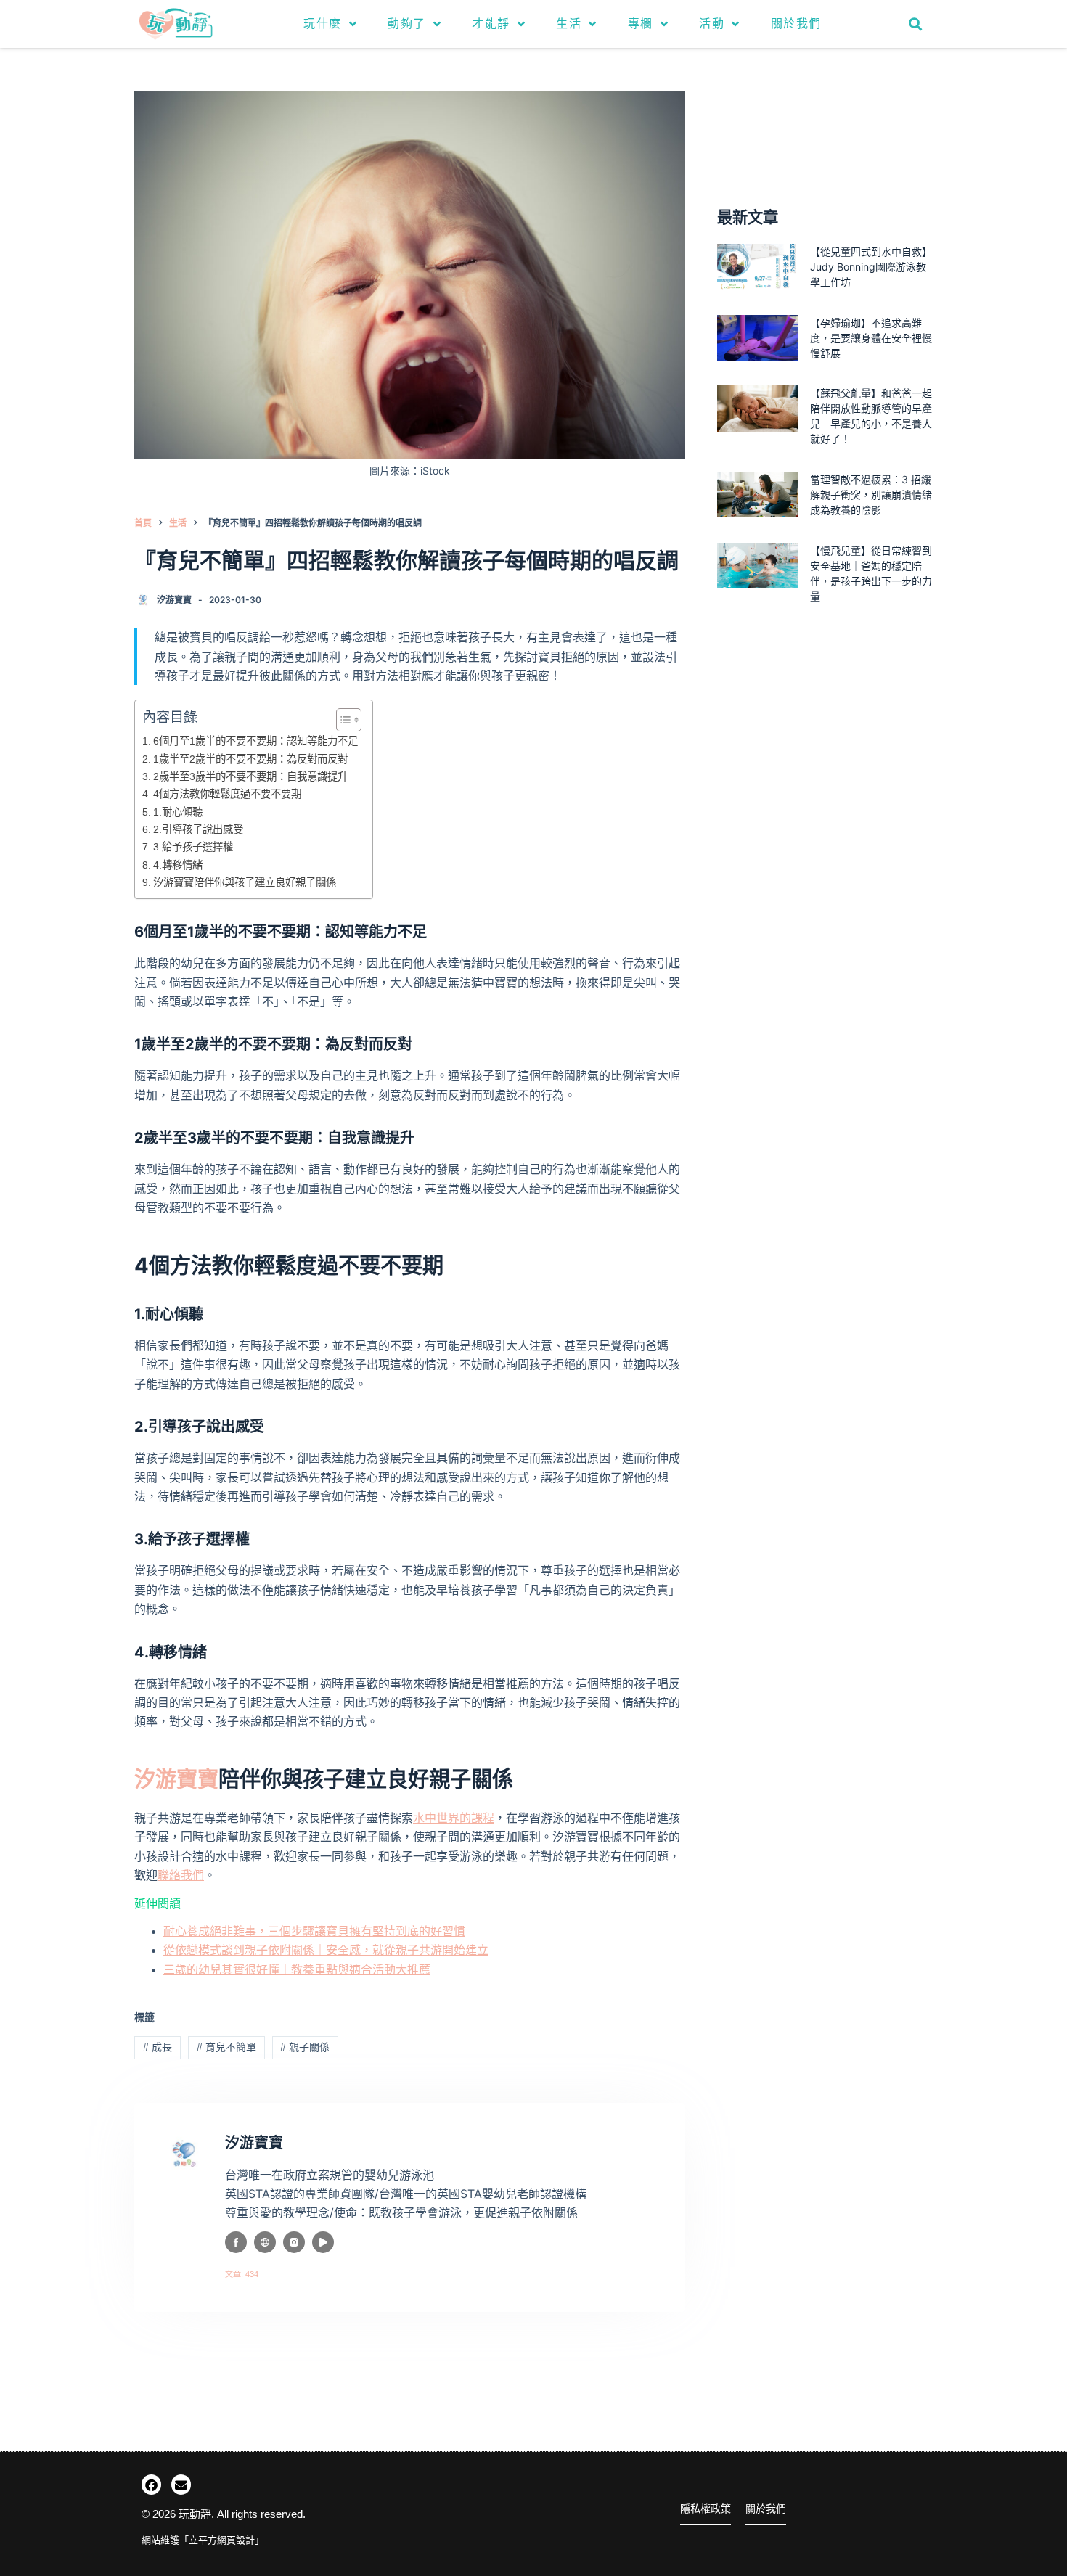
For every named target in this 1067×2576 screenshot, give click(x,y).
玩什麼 (323, 24)
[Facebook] (151, 2484)
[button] (916, 24)
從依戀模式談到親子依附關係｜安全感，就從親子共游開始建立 (326, 1950)
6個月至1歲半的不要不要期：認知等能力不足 (255, 741)
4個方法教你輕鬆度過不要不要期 (227, 794)
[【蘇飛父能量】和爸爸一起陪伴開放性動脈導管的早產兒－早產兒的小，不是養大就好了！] (758, 408)
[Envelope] (181, 2484)
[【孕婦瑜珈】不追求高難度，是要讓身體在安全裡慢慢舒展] (758, 338)
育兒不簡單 (226, 2047)
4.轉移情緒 (178, 865)
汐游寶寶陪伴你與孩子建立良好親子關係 (245, 882)
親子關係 (305, 2047)
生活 (569, 24)
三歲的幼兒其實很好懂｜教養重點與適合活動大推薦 (297, 1970)
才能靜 (491, 24)
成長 (158, 2047)
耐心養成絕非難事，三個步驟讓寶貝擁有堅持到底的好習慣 (314, 1931)
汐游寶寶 (176, 1779)
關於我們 (796, 24)
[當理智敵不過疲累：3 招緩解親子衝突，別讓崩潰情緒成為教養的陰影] (758, 495)
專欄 (641, 24)
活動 (712, 24)
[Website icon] (265, 2242)
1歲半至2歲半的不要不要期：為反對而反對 (250, 759)
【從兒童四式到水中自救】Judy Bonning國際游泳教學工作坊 (871, 267)
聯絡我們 (181, 1875)
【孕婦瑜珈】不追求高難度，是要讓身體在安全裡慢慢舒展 (871, 338)
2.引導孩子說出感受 (198, 829)
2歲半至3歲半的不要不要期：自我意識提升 (250, 776)
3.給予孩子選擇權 (193, 847)
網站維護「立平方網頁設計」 (203, 2540)
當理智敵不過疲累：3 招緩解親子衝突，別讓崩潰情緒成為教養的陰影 (871, 495)
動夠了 (407, 24)
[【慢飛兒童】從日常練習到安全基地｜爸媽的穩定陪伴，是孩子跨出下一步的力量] (758, 566)
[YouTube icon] (323, 2242)
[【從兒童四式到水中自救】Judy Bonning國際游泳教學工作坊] (758, 267)
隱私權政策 (706, 2509)
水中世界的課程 (454, 1818)
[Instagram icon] (294, 2242)
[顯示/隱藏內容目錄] (342, 720)
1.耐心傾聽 (178, 812)
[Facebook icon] (236, 2242)
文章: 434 (242, 2274)
